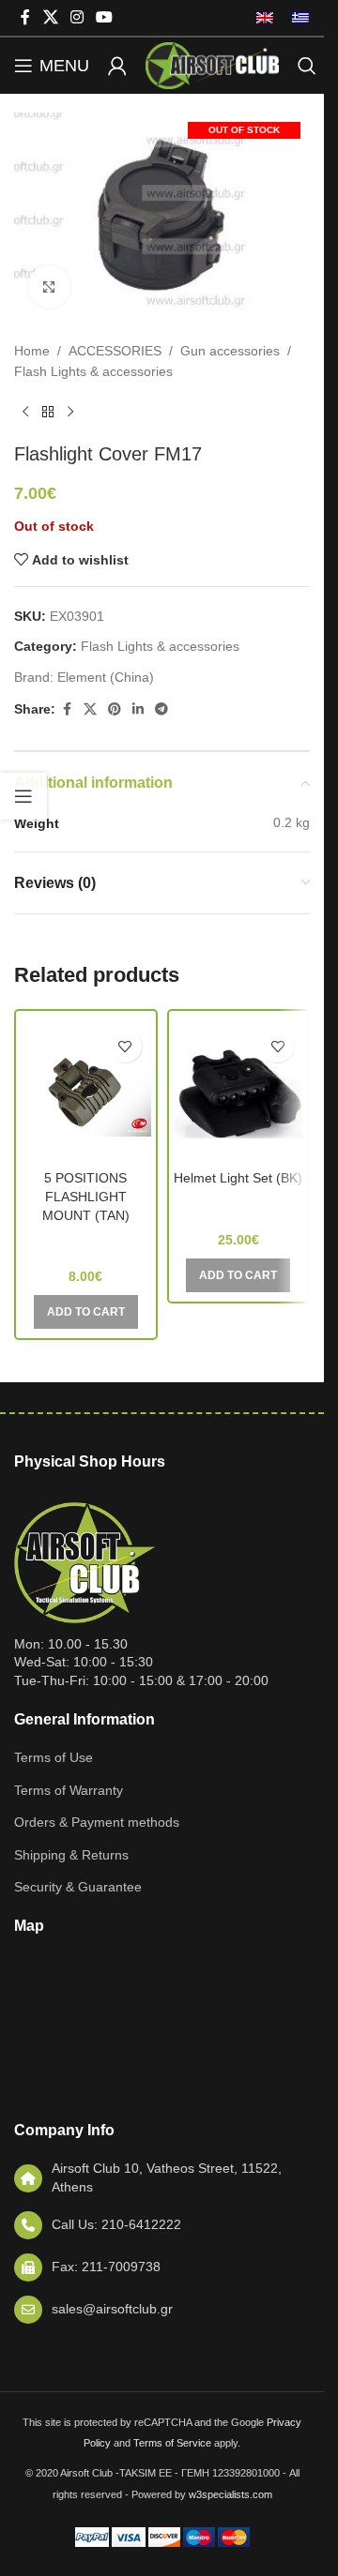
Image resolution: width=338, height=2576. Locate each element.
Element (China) (106, 677)
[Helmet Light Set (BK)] (239, 1091)
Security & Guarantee (78, 1887)
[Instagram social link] (77, 17)
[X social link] (50, 17)
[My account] (117, 66)
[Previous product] (25, 413)
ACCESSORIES (115, 351)
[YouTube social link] (105, 17)
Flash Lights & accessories (93, 371)
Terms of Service (172, 2443)
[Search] (307, 66)
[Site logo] (212, 65)
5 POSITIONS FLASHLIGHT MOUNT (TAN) (86, 1196)
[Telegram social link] (161, 709)
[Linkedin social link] (138, 709)
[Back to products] (48, 413)
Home (32, 351)
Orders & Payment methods (97, 1822)
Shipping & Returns (71, 1855)
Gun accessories (230, 351)
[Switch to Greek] (296, 18)
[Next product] (70, 413)
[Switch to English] (265, 18)
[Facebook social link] (25, 17)
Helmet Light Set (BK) (238, 1178)
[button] (86, 1312)
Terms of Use (54, 1757)
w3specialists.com (230, 2494)
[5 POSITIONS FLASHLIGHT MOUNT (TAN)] (86, 1091)
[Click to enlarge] (49, 286)
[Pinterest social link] (115, 709)
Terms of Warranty (69, 1790)
